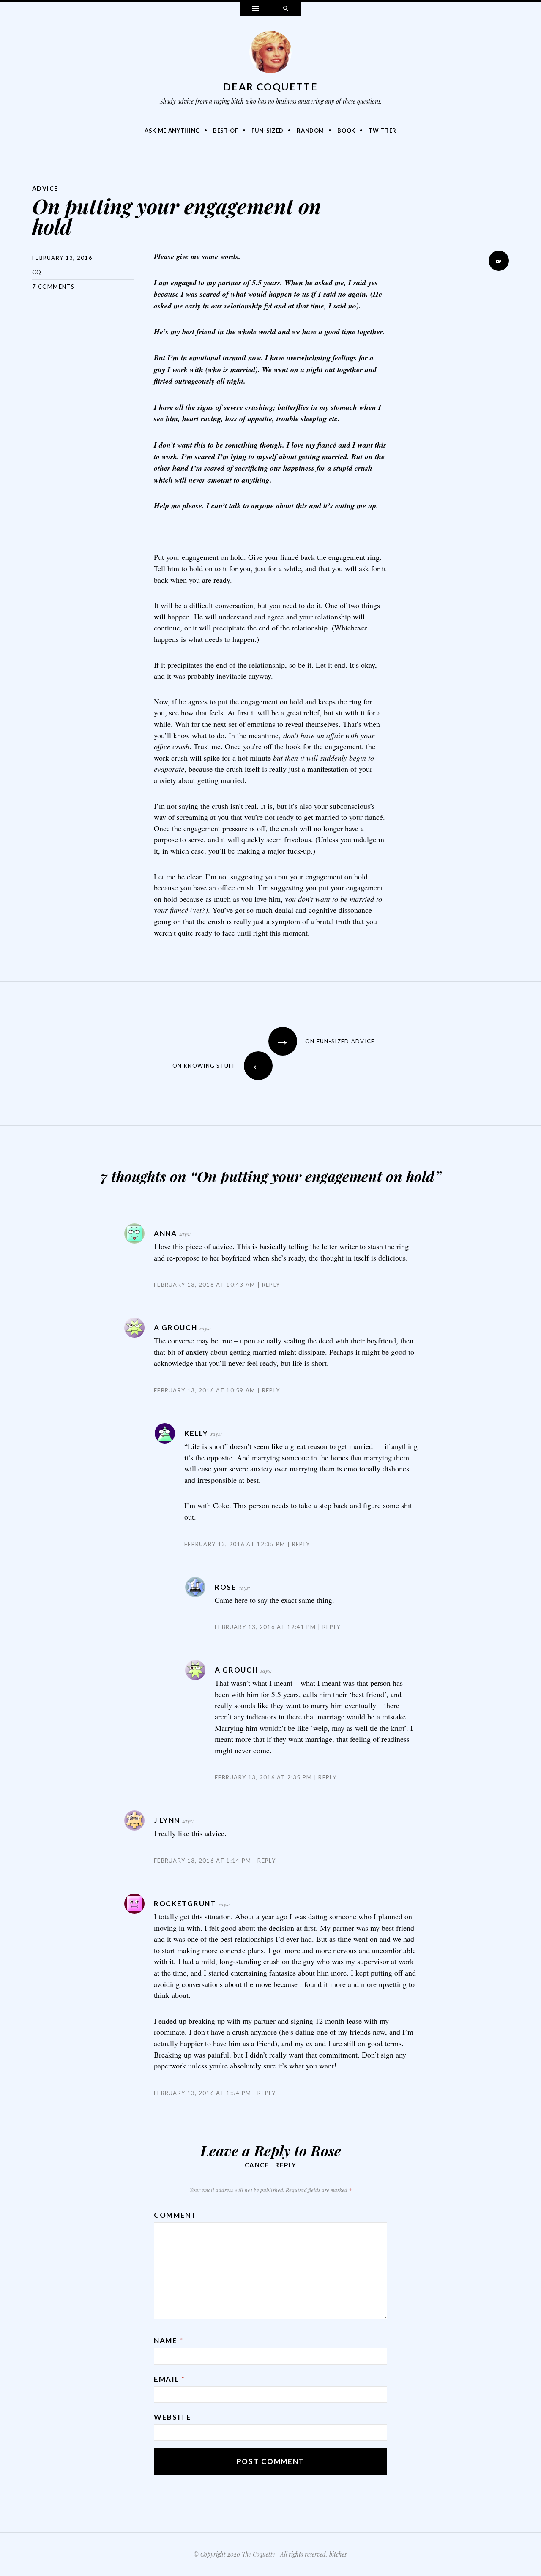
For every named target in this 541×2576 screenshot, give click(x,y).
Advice (45, 188)
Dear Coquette (270, 87)
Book (346, 131)
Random (310, 131)
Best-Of (226, 131)
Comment (175, 2215)
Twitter (383, 131)
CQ (37, 272)
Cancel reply (271, 2165)
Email (169, 2379)
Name (168, 2340)
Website (173, 2417)
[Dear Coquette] (270, 54)
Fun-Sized (268, 131)
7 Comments (53, 287)
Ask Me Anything (172, 131)
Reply (271, 1285)
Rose (326, 2150)
